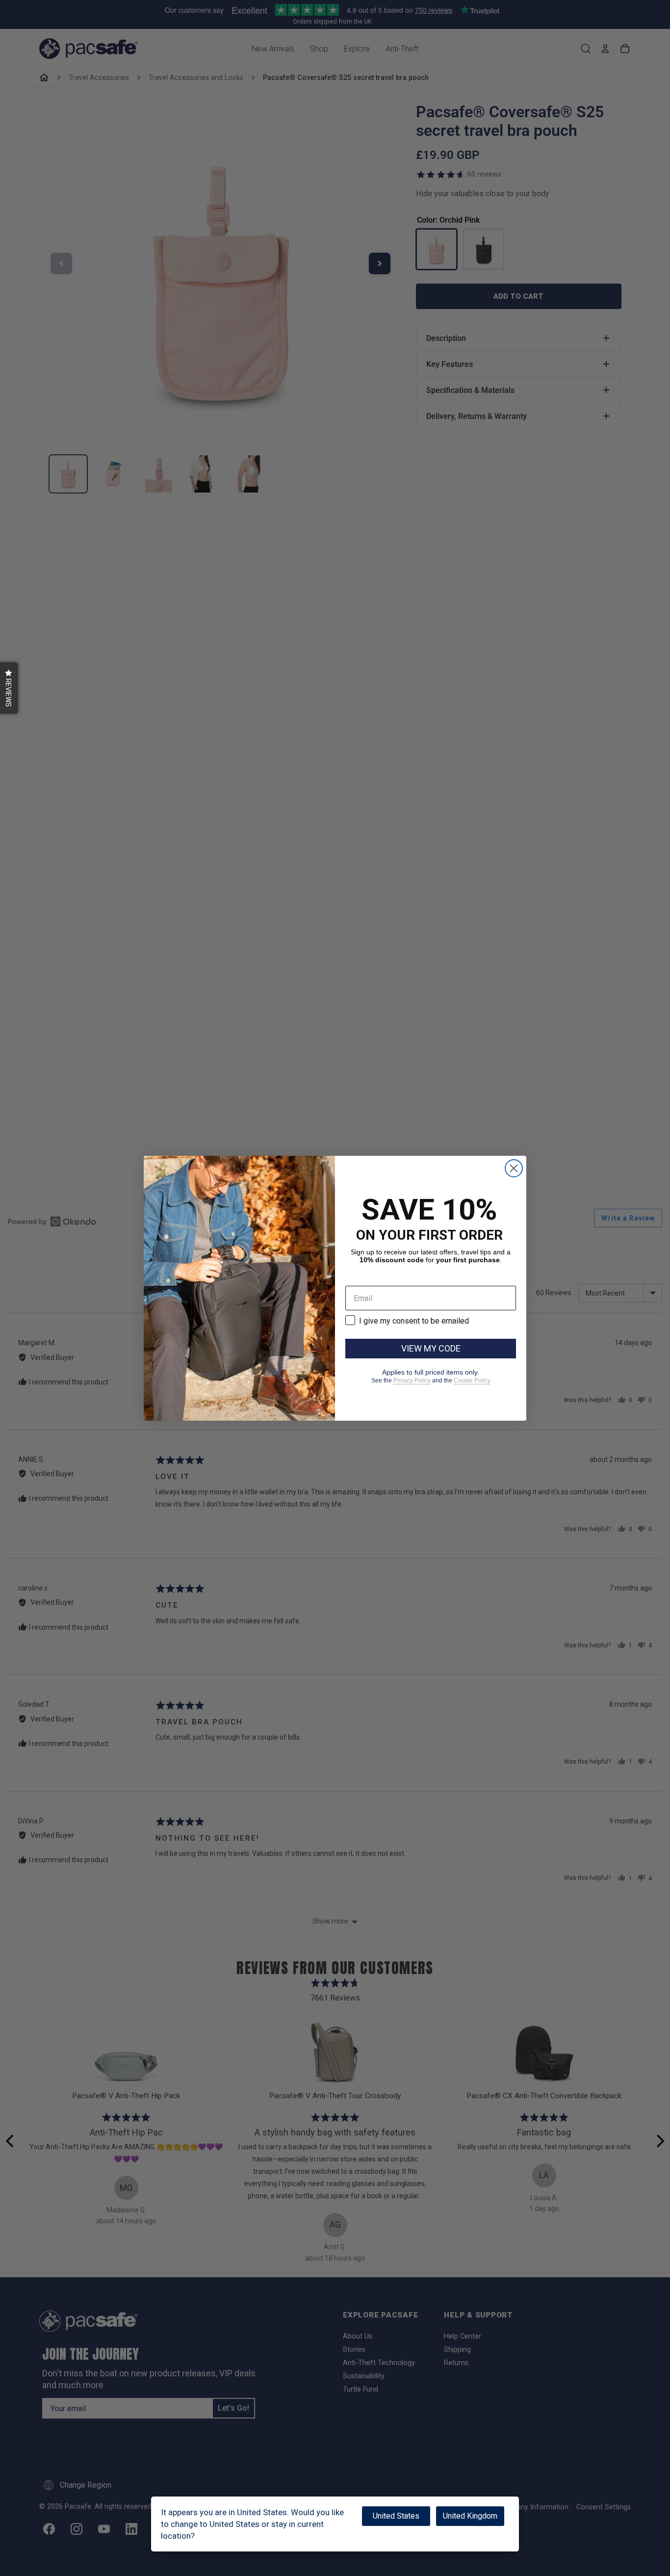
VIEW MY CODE (431, 1348)
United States (396, 2516)
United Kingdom (470, 2516)
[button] (9, 688)
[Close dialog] (514, 1168)
